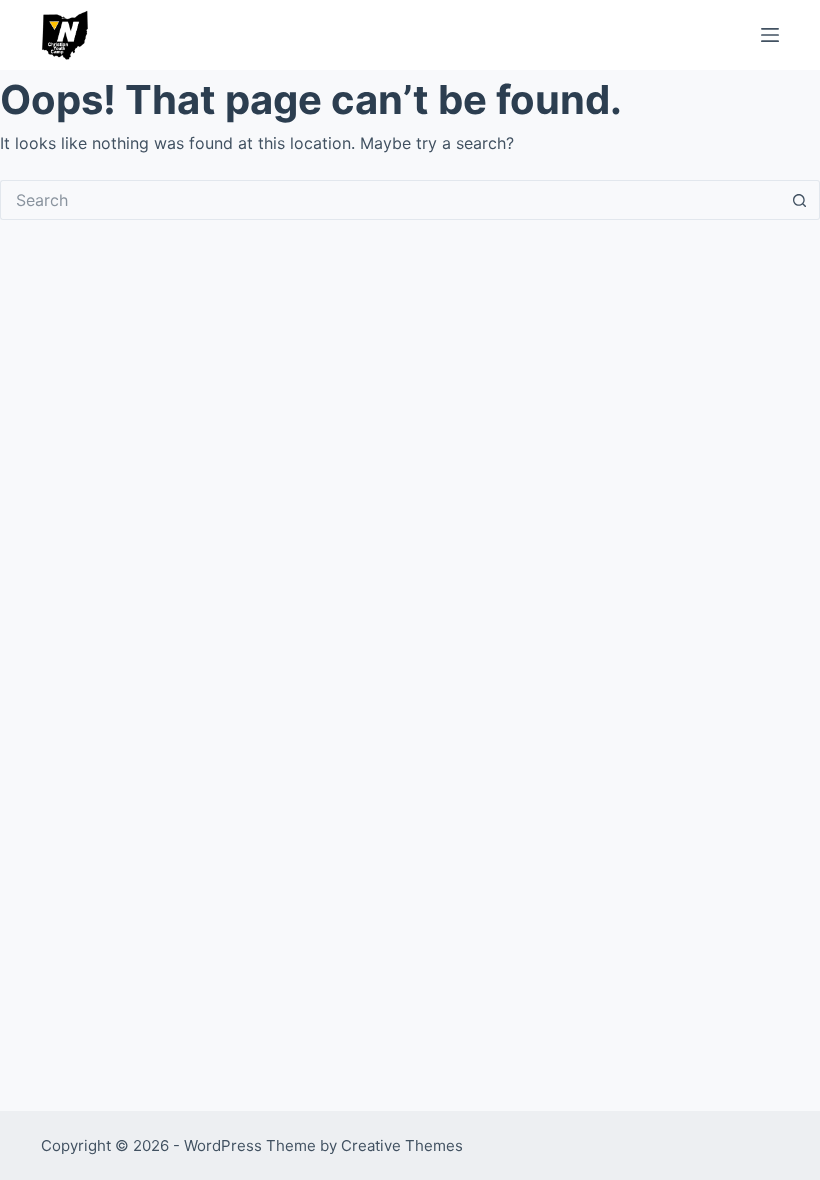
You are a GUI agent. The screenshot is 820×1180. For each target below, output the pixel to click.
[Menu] (770, 35)
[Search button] (800, 200)
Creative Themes (402, 1145)
